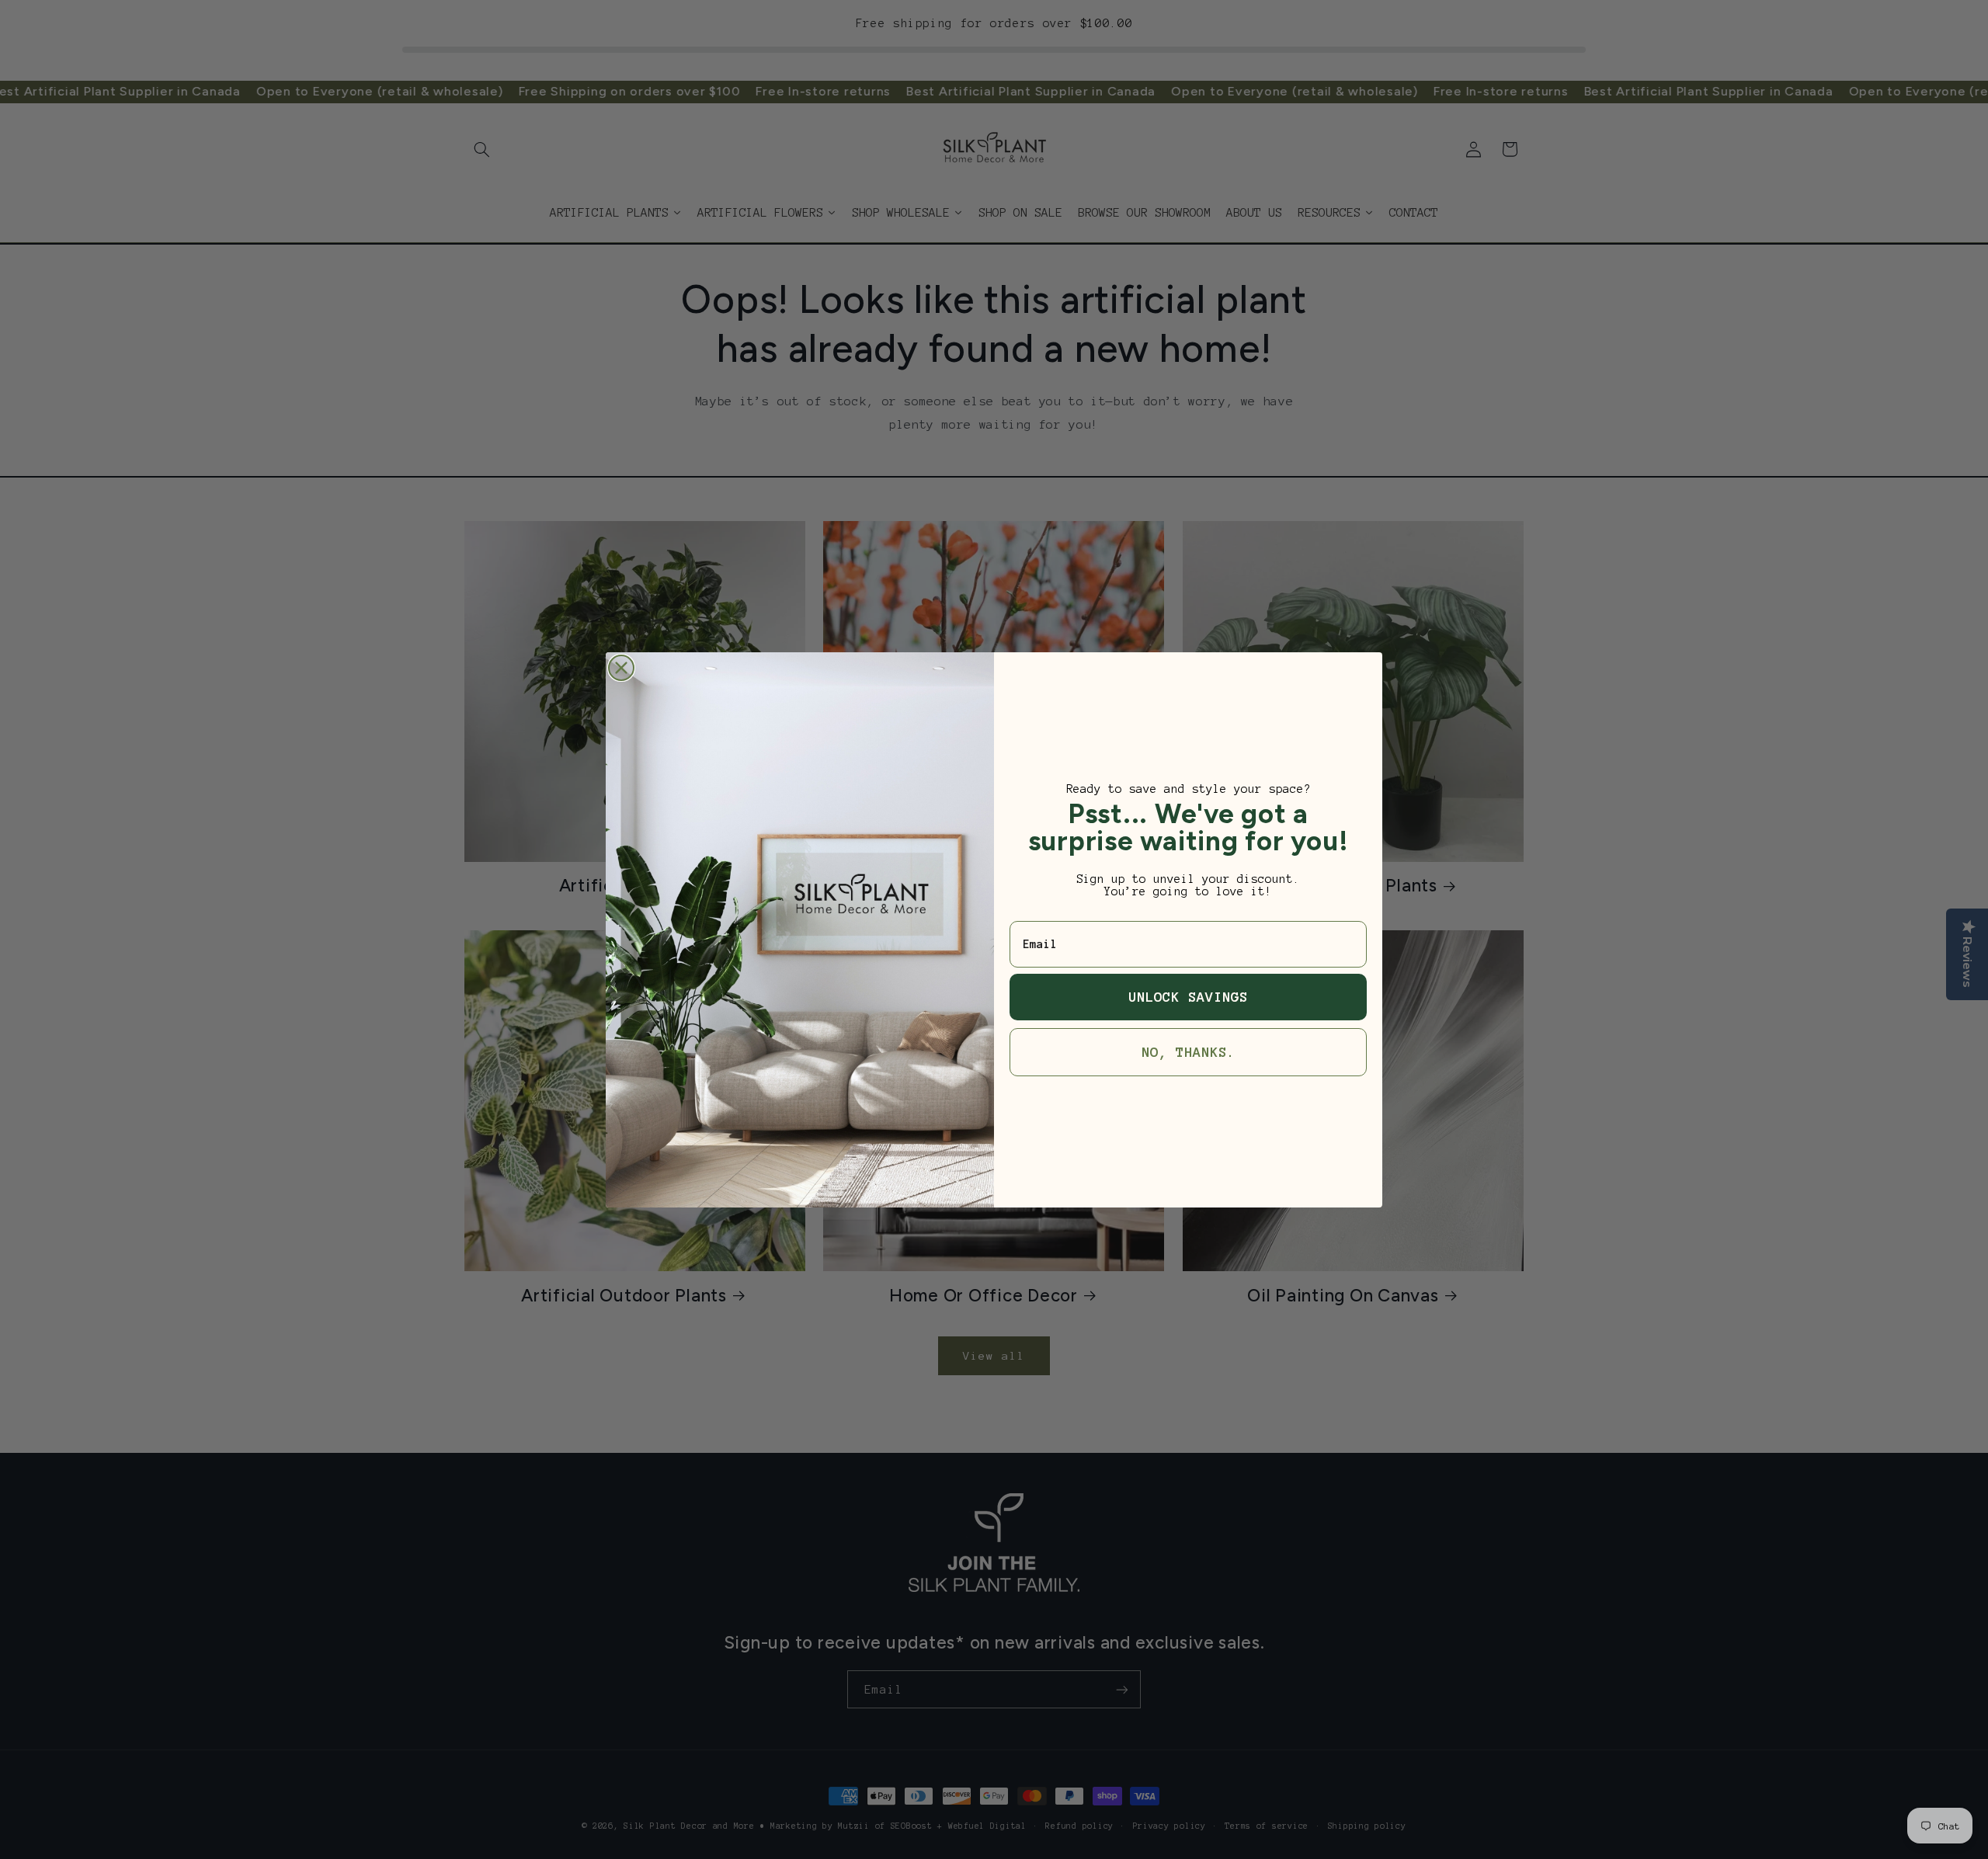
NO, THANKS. (1189, 1052)
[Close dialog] (621, 668)
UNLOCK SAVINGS (1188, 997)
